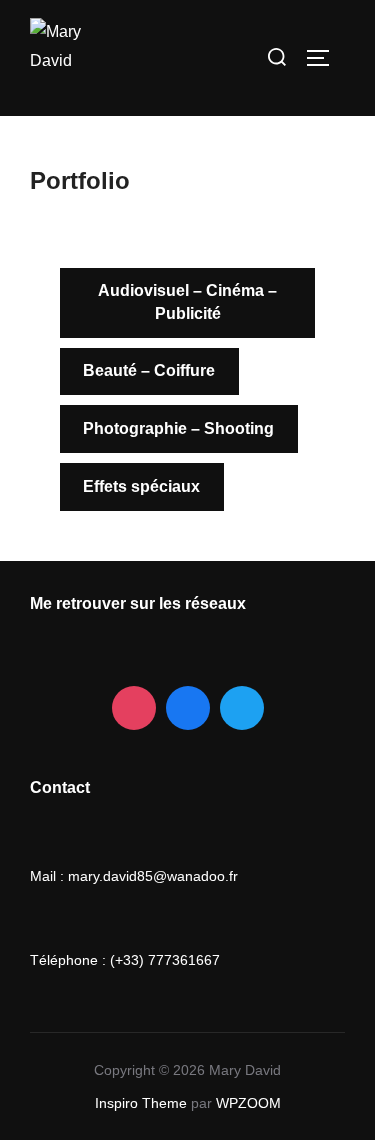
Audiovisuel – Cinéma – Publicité (187, 301)
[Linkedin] (242, 708)
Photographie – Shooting (178, 428)
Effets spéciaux (141, 486)
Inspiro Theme (141, 1103)
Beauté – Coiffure (149, 370)
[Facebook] (188, 708)
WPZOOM (248, 1103)
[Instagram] (134, 708)
